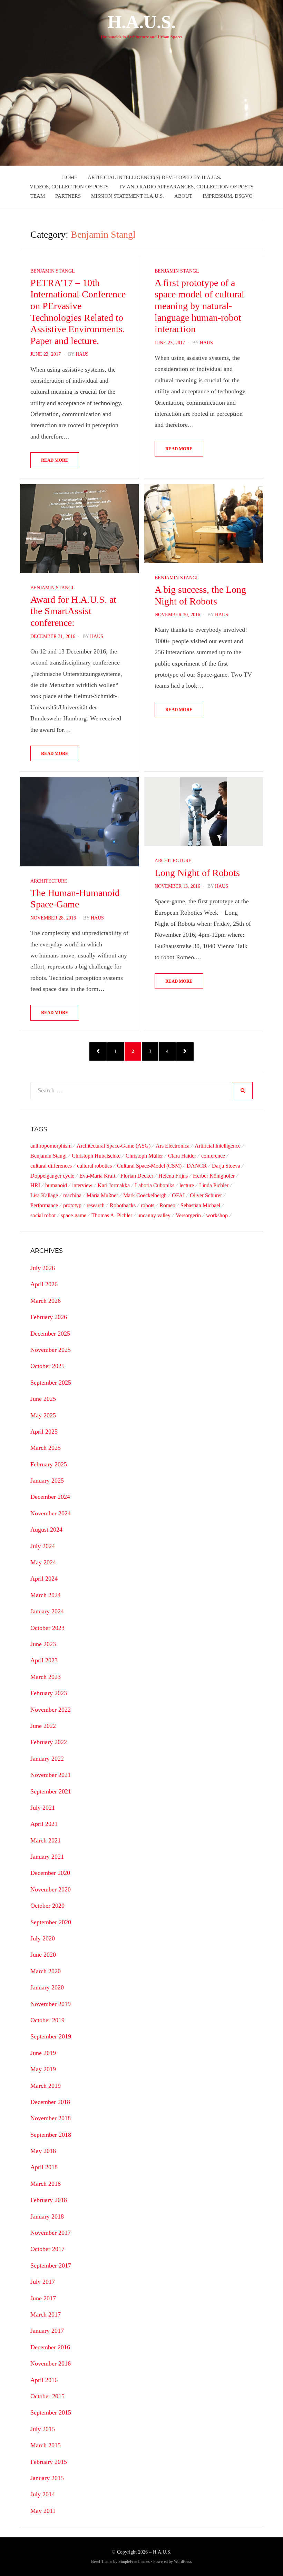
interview (82, 1185)
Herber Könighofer (214, 1176)
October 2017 (47, 2249)
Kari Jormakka (114, 1185)
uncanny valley (154, 1215)
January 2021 (47, 1857)
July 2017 (43, 2282)
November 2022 (51, 1710)
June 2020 (43, 1955)
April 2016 (44, 2380)
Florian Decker (137, 1176)
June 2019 (43, 2053)
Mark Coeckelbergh (145, 1195)
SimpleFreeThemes (134, 2562)
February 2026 (49, 1317)
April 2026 (44, 1284)
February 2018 (49, 2200)
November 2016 (51, 2363)
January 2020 (47, 1987)
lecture (187, 1185)
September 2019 (51, 2036)
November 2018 (51, 2118)
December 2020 (50, 1873)
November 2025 (51, 1350)
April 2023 (44, 1660)
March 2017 (46, 2314)
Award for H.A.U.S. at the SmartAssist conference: (73, 611)
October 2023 (47, 1628)
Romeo (167, 1205)
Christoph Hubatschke (96, 1156)
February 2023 (49, 1693)
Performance (44, 1205)
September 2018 (51, 2135)
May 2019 (43, 2069)
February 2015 (49, 2462)
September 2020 (51, 1922)
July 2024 (43, 1546)
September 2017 (51, 2265)
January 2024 (47, 1611)
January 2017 (47, 2331)
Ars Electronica (173, 1146)
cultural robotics (94, 1166)
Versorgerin (188, 1215)
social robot (43, 1215)
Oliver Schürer (206, 1195)
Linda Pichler (214, 1185)
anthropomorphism (51, 1146)
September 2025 (51, 1383)
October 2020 (47, 1906)
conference (213, 1156)
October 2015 (47, 2396)
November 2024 (51, 1513)
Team (38, 196)
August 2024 (46, 1530)
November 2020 (51, 1889)
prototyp (72, 1205)
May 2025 (43, 1415)
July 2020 (43, 1938)
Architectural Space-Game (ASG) (114, 1146)
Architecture (49, 881)
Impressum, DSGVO (228, 196)
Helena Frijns (173, 1176)
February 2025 (49, 1464)
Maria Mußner (102, 1195)
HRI (35, 1185)
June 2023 (43, 1644)
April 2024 (44, 1579)
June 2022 (43, 1726)
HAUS (82, 354)
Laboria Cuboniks (155, 1185)
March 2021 (46, 1840)
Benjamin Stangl (53, 271)
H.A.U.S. (142, 22)
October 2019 (47, 2020)
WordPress (183, 2562)
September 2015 (51, 2412)
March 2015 (46, 2445)
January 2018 (47, 2216)
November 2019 (51, 2004)
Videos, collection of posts (69, 187)
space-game (74, 1215)
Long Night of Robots (197, 873)
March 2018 (46, 2184)
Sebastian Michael (200, 1205)
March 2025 (46, 1448)
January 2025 (47, 1481)
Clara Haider (182, 1156)
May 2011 (43, 2511)
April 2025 (44, 1432)
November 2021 (51, 1775)
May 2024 (43, 1562)
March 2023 (46, 1677)
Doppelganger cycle (52, 1176)
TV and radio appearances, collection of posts (186, 187)
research (96, 1205)
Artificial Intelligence (218, 1146)
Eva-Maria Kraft (97, 1176)
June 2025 (43, 1399)
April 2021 (44, 1824)
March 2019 (46, 2086)
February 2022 (49, 1742)
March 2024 (46, 1595)
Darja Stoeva (226, 1166)
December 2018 (50, 2102)
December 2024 (50, 1497)
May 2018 (43, 2151)
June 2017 (43, 2298)
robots (148, 1205)
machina (72, 1195)
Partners (68, 196)
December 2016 (50, 2347)
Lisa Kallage (44, 1195)
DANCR (197, 1166)
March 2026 (46, 1301)
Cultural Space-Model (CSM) (149, 1166)
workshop (217, 1215)
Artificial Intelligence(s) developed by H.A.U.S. (154, 177)
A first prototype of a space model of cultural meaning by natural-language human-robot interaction (199, 306)
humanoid (56, 1185)
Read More (55, 460)
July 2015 (43, 2429)
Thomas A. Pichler (112, 1215)
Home (70, 177)
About (183, 196)
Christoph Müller (144, 1156)
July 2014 (43, 2494)
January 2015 (47, 2478)
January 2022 (47, 1759)
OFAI (178, 1195)
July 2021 (43, 1808)
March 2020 (46, 1971)
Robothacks (123, 1205)
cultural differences (51, 1166)
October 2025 (47, 1366)
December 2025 (50, 1334)
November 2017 (51, 2233)
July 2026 (43, 1268)
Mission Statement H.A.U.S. (128, 196)
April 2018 (44, 2167)
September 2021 (51, 1791)
